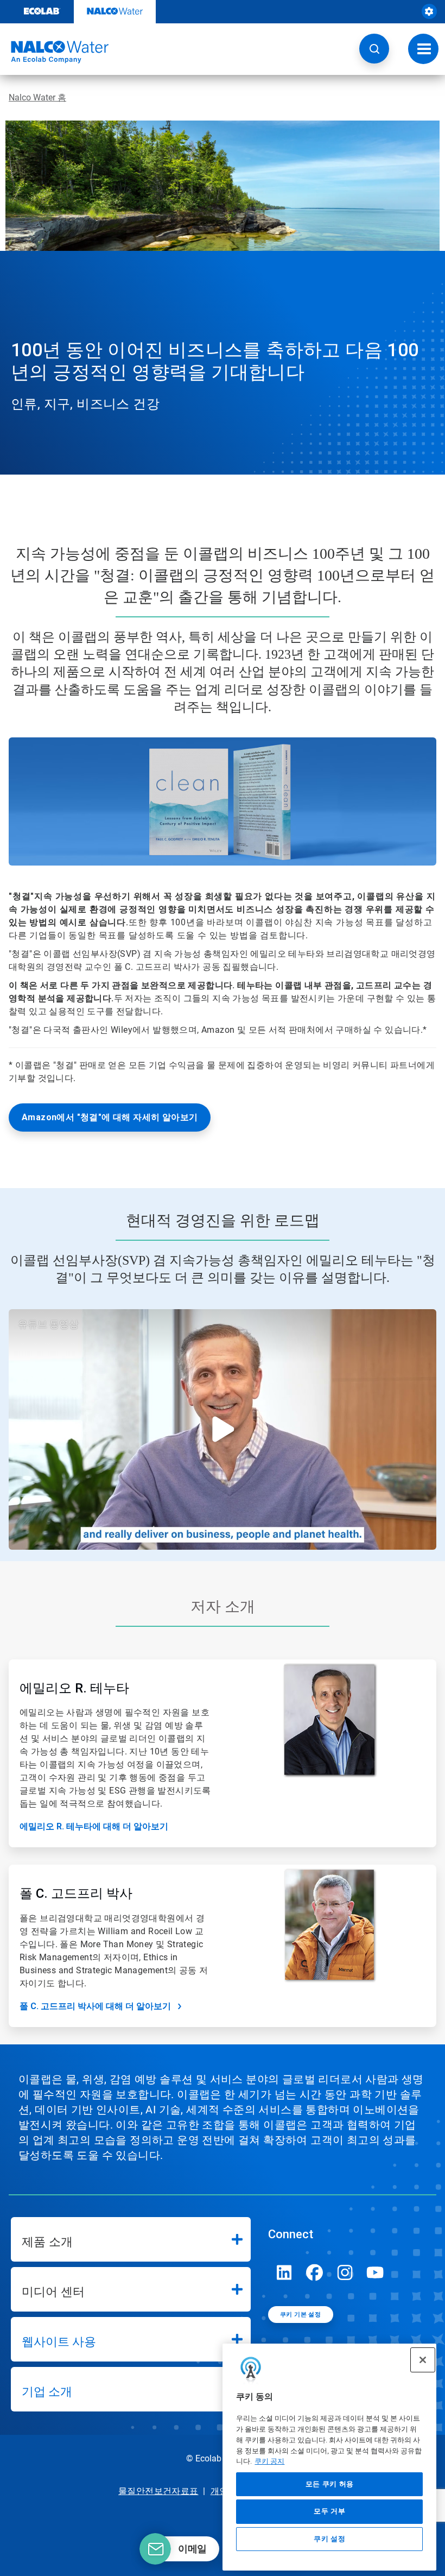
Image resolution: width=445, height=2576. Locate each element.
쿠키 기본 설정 (300, 2315)
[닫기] (423, 2360)
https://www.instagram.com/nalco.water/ (345, 2272)
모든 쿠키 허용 (330, 2484)
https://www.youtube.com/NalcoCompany (376, 2272)
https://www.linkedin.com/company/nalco (284, 2272)
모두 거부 (329, 2511)
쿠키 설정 (329, 2539)
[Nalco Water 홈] (54, 52)
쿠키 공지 (269, 2461)
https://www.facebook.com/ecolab (315, 2272)
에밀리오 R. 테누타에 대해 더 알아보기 (94, 1826)
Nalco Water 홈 (37, 97)
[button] (374, 49)
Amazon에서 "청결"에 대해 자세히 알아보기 (110, 1117)
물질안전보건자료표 (158, 2491)
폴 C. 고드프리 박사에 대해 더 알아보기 (95, 2006)
